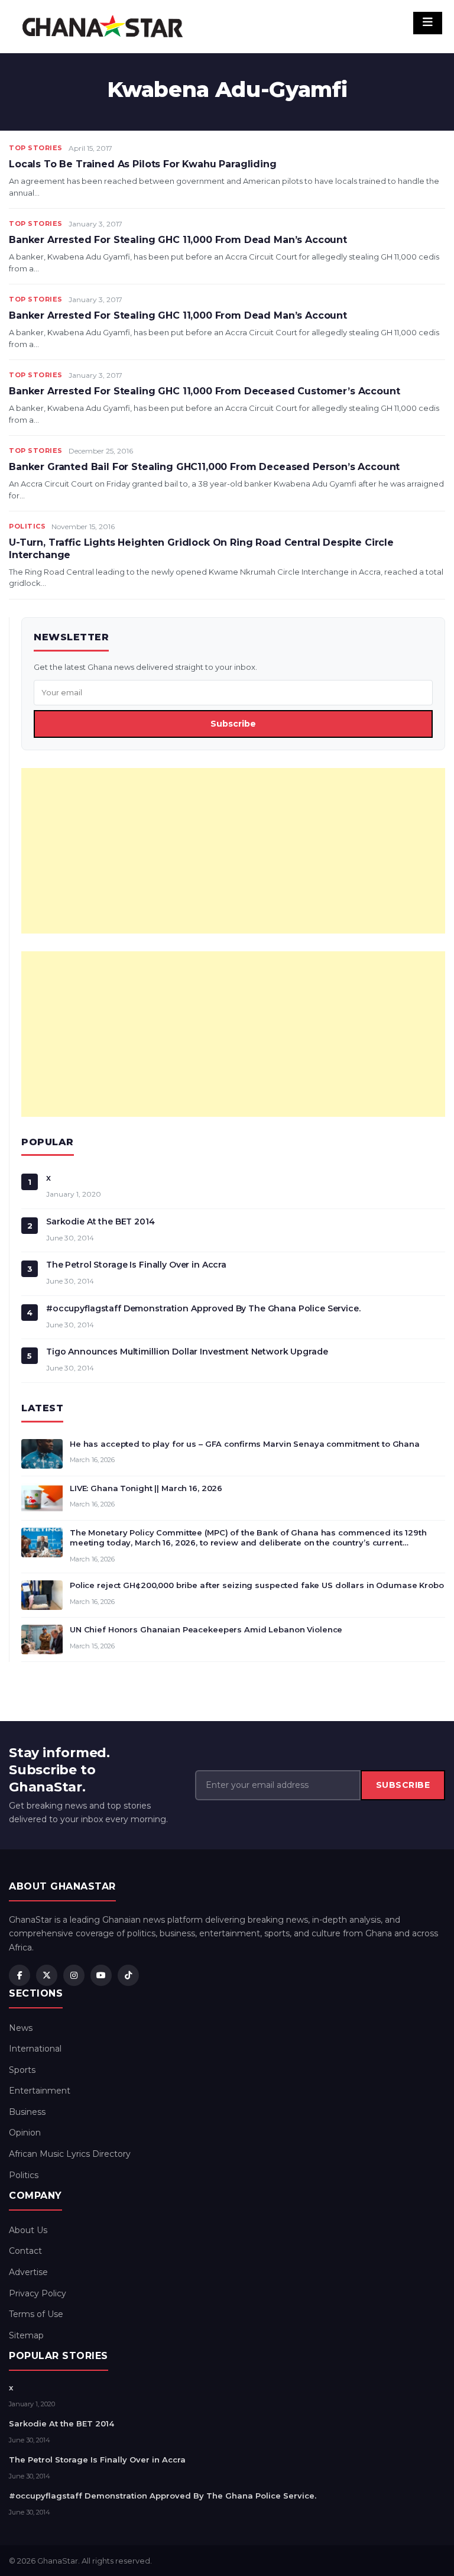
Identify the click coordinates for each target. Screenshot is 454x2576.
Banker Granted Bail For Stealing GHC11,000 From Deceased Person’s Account (204, 467)
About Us (28, 2230)
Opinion (25, 2133)
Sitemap (26, 2335)
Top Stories (36, 148)
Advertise (28, 2272)
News (21, 2028)
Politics (27, 526)
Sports (22, 2070)
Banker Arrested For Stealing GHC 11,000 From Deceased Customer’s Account (204, 391)
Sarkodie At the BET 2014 (100, 1221)
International (35, 2049)
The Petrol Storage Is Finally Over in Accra (136, 1265)
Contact (25, 2251)
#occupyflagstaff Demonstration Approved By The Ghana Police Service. (203, 1308)
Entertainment (40, 2091)
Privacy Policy (38, 2293)
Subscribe (233, 724)
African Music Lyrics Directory (70, 2154)
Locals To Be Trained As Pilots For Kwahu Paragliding (143, 164)
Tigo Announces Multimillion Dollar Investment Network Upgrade (187, 1352)
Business (27, 2112)
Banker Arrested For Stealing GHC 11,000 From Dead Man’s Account (178, 240)
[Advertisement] (233, 851)
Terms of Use (36, 2314)
